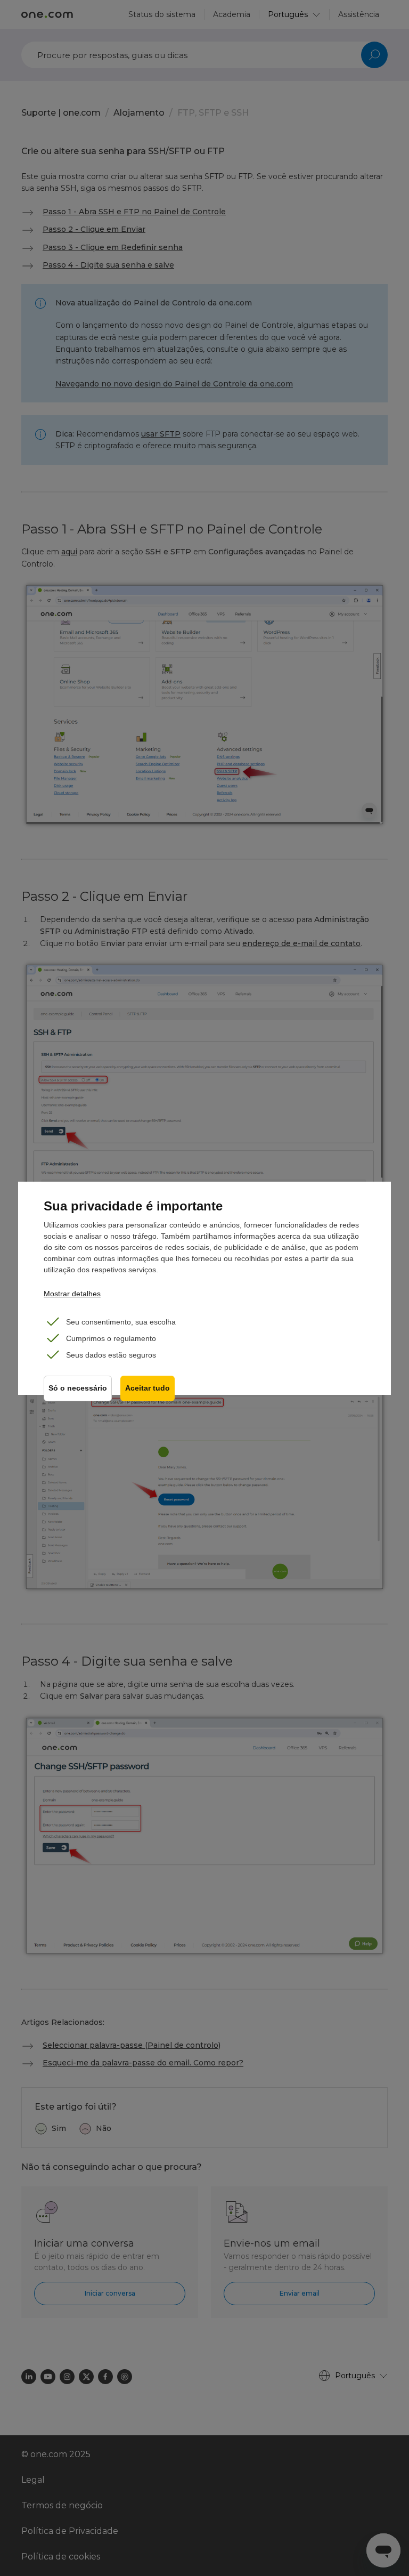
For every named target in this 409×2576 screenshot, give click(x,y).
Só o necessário (78, 1388)
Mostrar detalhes (72, 1294)
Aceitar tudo (148, 1388)
